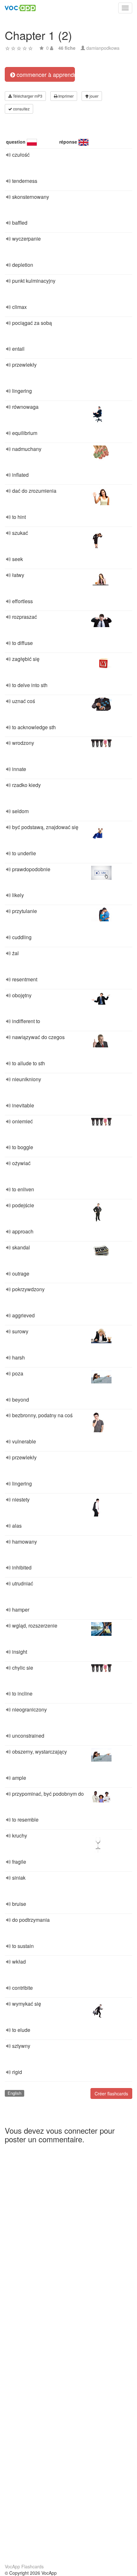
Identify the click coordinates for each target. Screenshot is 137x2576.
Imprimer (65, 96)
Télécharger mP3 (27, 96)
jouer (94, 96)
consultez (21, 109)
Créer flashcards (111, 2093)
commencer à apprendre (45, 74)
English (14, 2093)
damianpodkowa (103, 48)
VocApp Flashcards (24, 2566)
